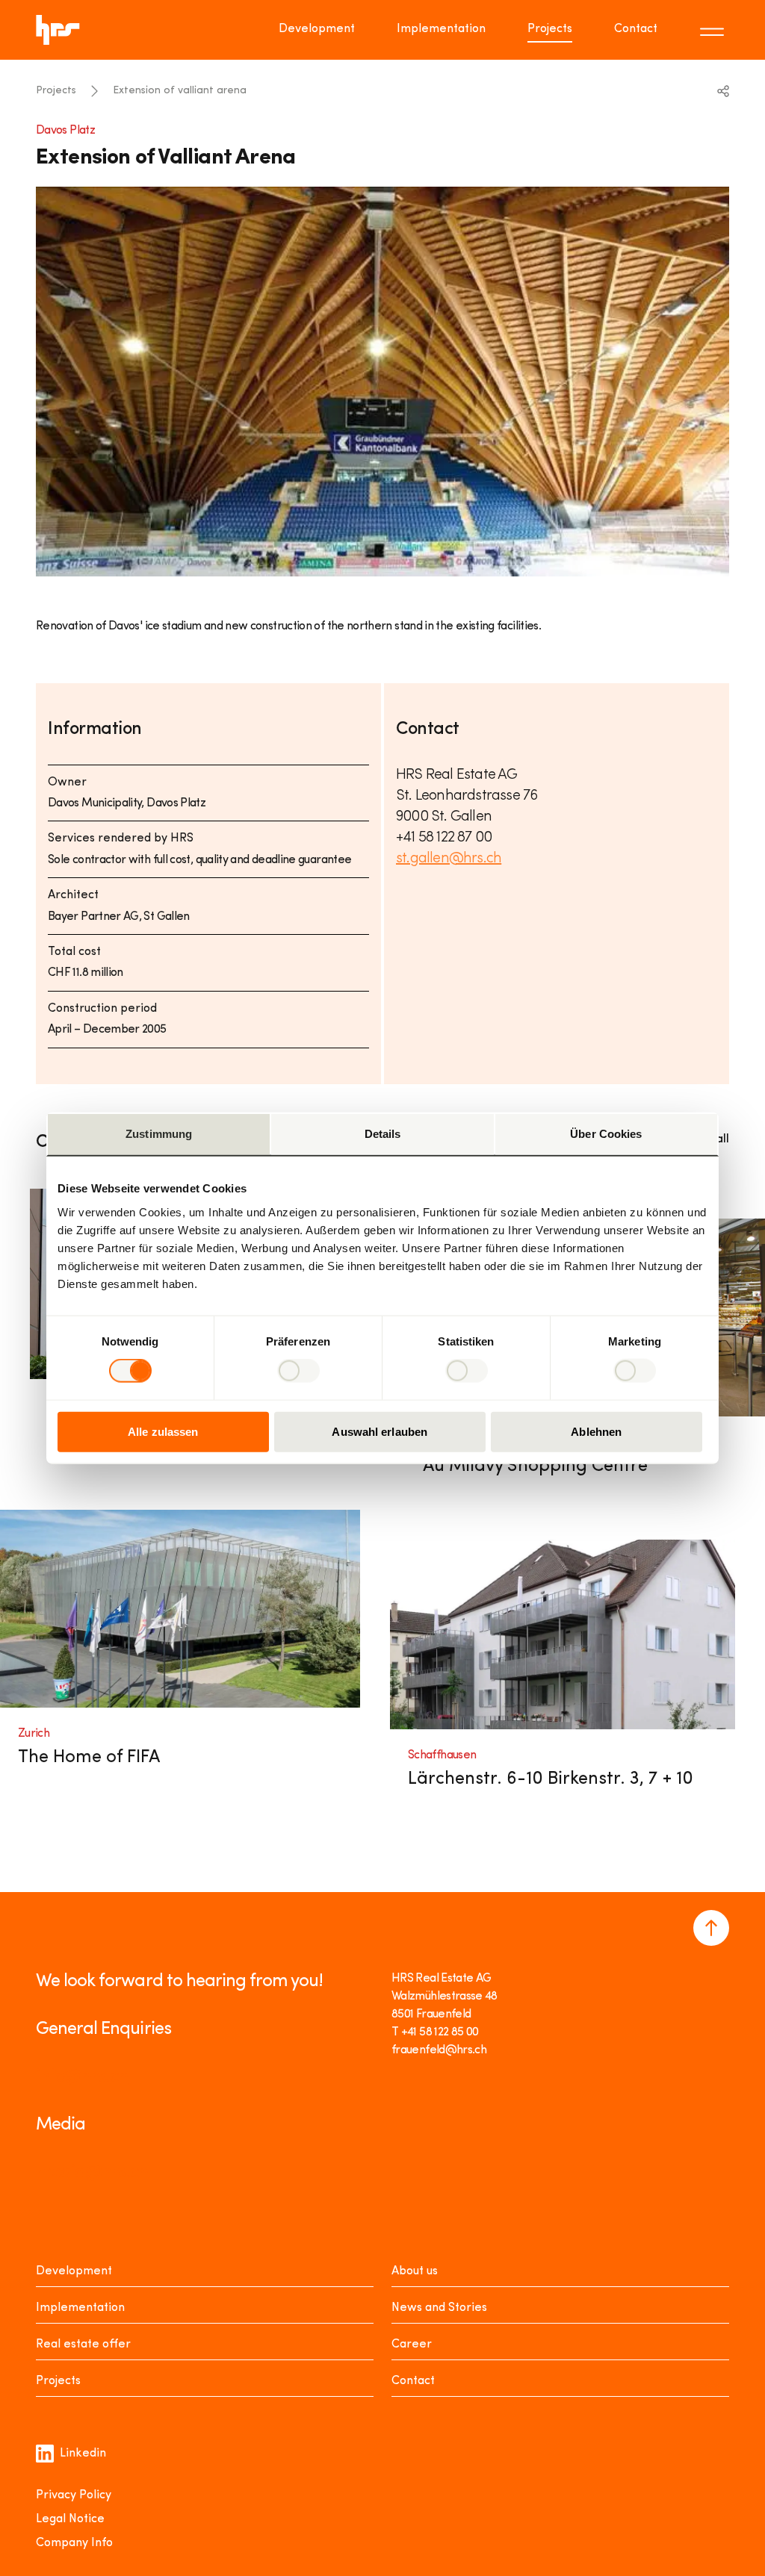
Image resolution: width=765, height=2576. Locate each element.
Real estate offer (83, 2345)
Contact (636, 29)
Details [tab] (383, 1134)
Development (317, 29)
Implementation (441, 29)
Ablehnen (596, 1431)
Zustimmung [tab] (159, 1134)
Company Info (74, 2543)
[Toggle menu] (714, 30)
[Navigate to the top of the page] (711, 1928)
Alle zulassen (163, 1431)
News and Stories (439, 2308)
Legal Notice (70, 2519)
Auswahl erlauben (380, 1431)
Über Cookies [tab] (606, 1134)
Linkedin (83, 2454)
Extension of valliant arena (180, 91)
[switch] (298, 1371)
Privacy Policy (74, 2495)
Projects (550, 29)
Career (412, 2345)
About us (415, 2271)
